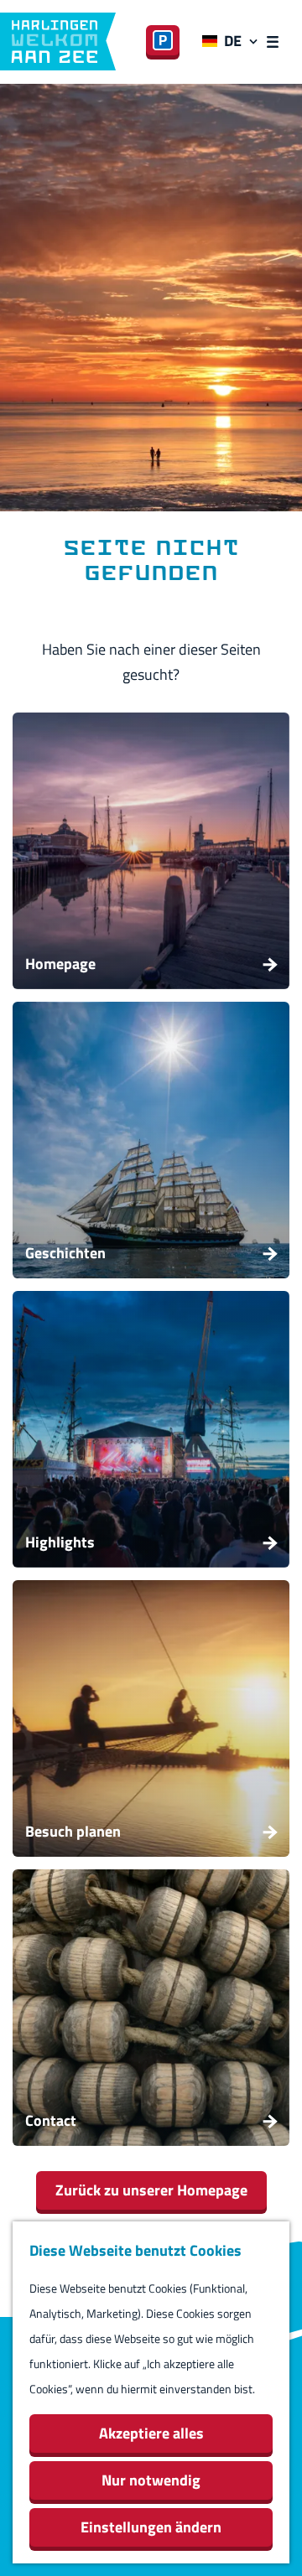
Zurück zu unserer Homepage (151, 2190)
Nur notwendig (151, 2480)
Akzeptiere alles (151, 2433)
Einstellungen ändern (151, 2527)
